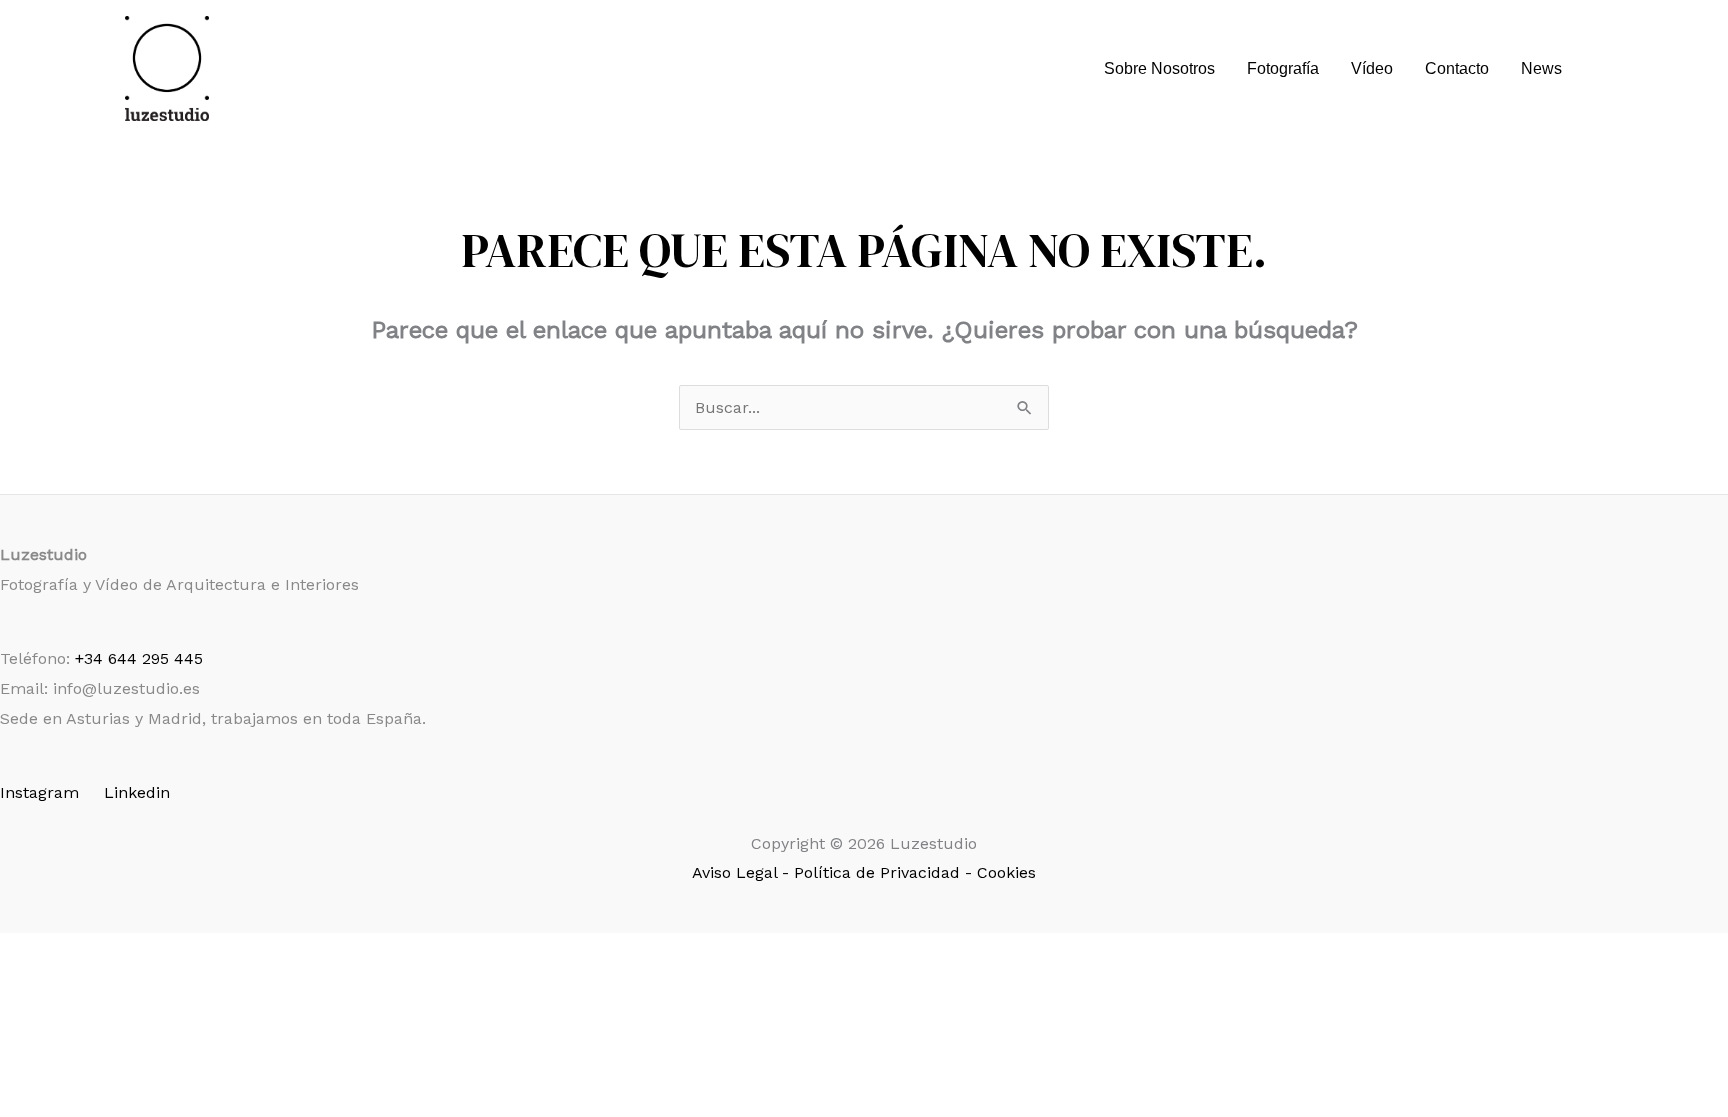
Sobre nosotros (1159, 68)
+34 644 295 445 (139, 658)
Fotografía (1283, 68)
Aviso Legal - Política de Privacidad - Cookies (864, 872)
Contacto (1457, 68)
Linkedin (137, 792)
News (1541, 68)
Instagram (39, 792)
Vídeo (1372, 68)
